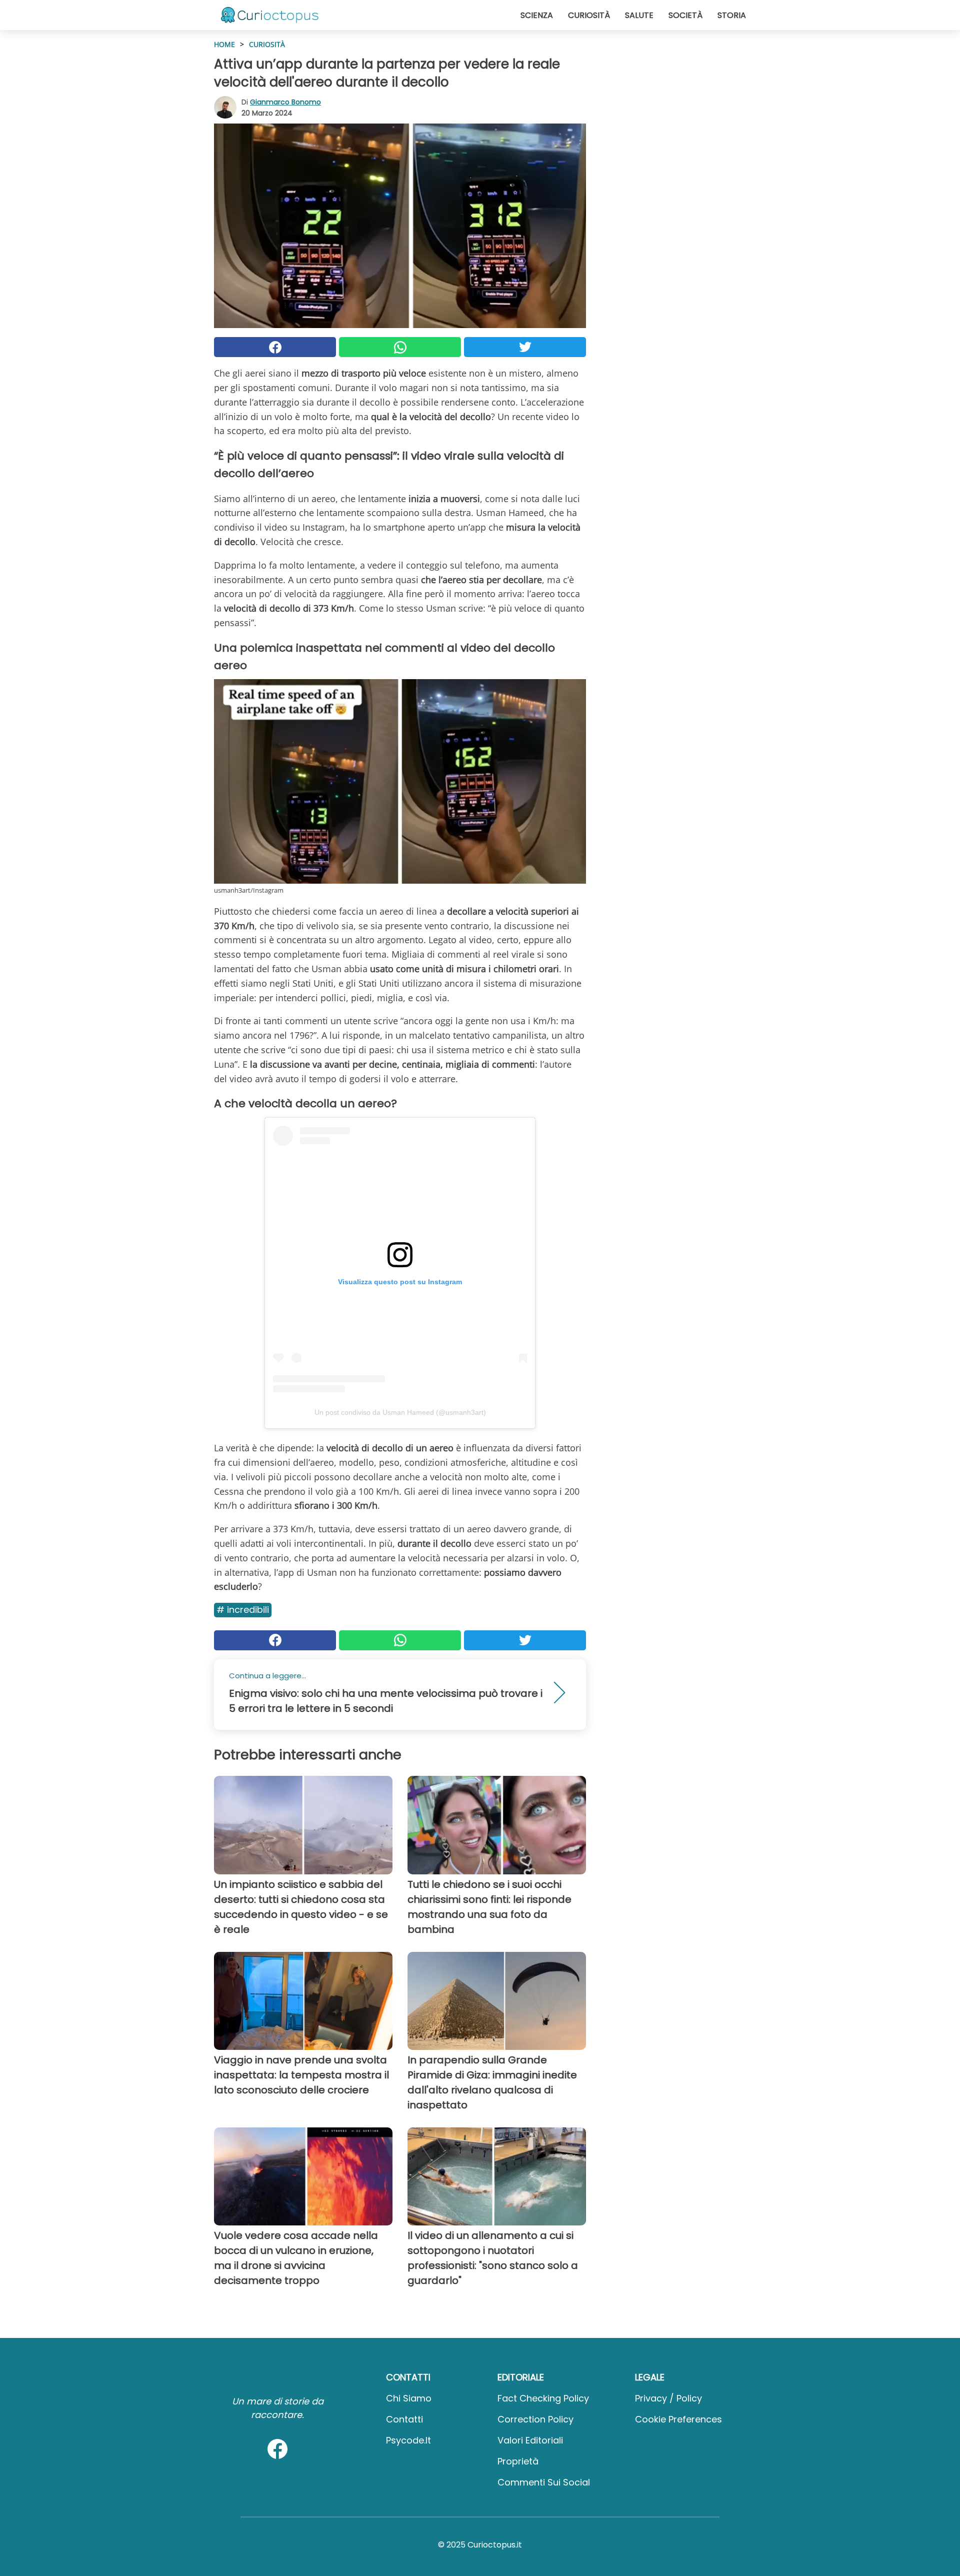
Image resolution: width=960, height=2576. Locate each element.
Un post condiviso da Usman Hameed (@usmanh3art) (400, 1412)
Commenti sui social (544, 2482)
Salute (639, 15)
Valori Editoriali (530, 2440)
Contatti (404, 2419)
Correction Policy (535, 2419)
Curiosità (589, 15)
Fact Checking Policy (543, 2398)
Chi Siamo (409, 2398)
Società (685, 15)
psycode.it (408, 2440)
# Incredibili (243, 1610)
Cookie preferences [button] (678, 2419)
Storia (732, 15)
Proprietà (518, 2461)
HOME (224, 44)
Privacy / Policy (668, 2398)
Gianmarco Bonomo (285, 102)
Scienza (537, 15)
